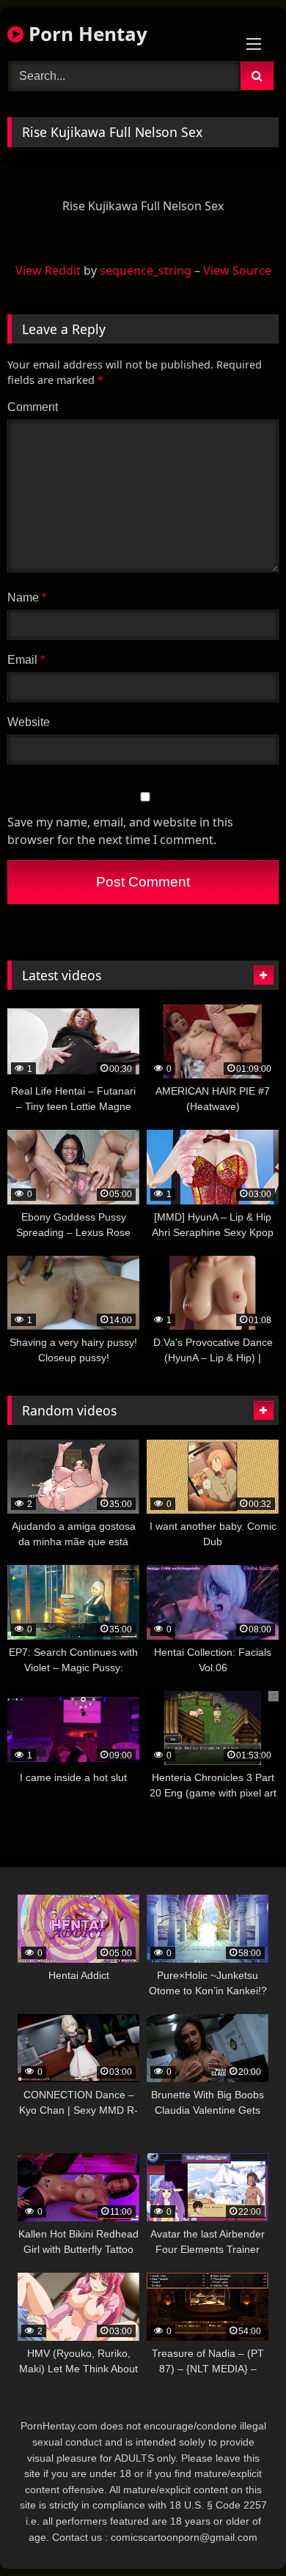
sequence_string (146, 270)
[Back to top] (241, 2532)
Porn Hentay (85, 34)
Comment (33, 407)
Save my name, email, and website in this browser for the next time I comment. (120, 831)
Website (29, 722)
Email (26, 660)
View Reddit (48, 270)
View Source (237, 270)
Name (27, 597)
